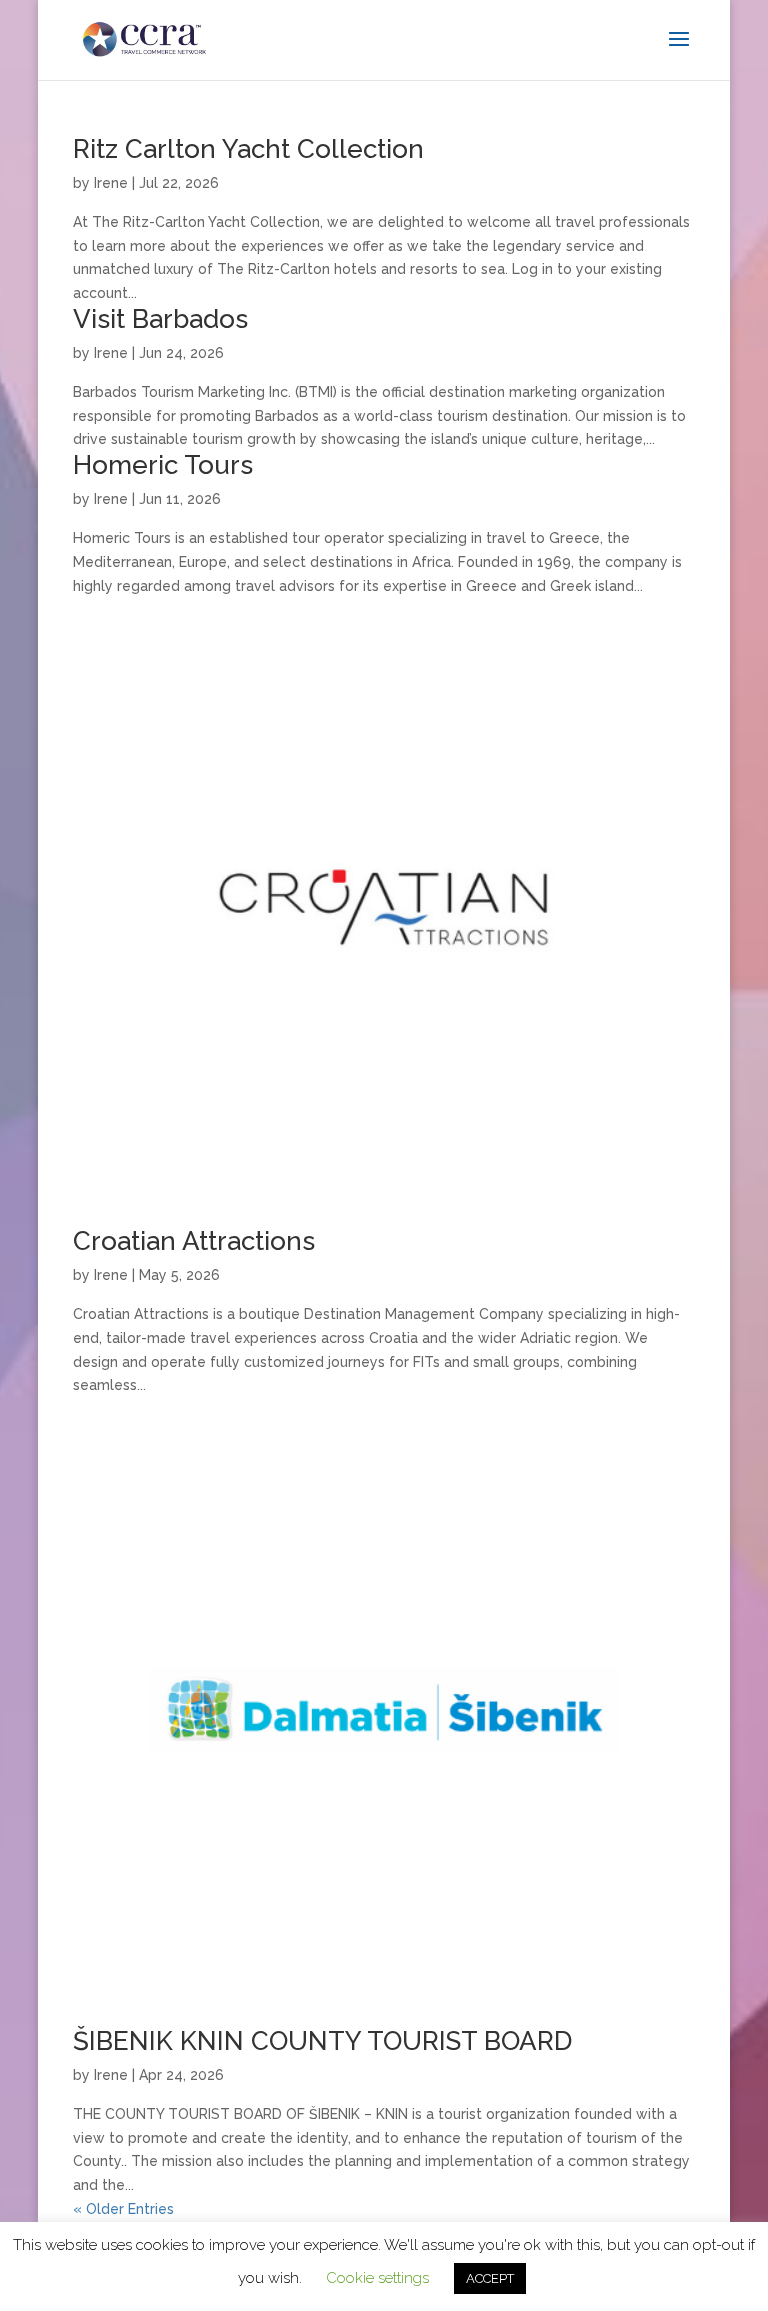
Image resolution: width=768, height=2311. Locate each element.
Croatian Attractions (194, 1241)
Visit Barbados (160, 319)
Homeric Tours (163, 465)
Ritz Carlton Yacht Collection (248, 149)
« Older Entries (123, 2209)
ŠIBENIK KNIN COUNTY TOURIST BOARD (322, 2041)
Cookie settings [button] (377, 2278)
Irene (111, 183)
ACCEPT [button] (490, 2278)
